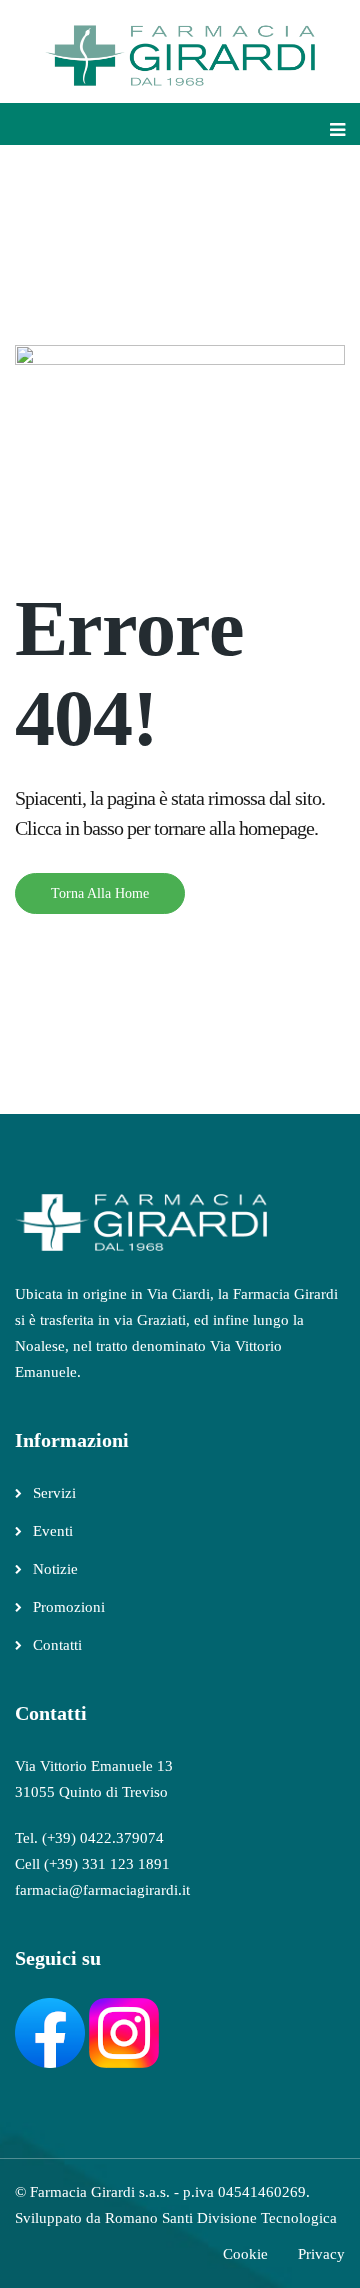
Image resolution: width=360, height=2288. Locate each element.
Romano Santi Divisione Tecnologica (221, 2218)
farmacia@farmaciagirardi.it (102, 1890)
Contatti (57, 1645)
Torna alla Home (100, 893)
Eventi (53, 1531)
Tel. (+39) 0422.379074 (89, 1838)
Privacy (321, 2254)
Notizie (55, 1569)
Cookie (245, 2254)
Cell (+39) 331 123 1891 (92, 1864)
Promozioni (69, 1607)
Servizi (54, 1493)
